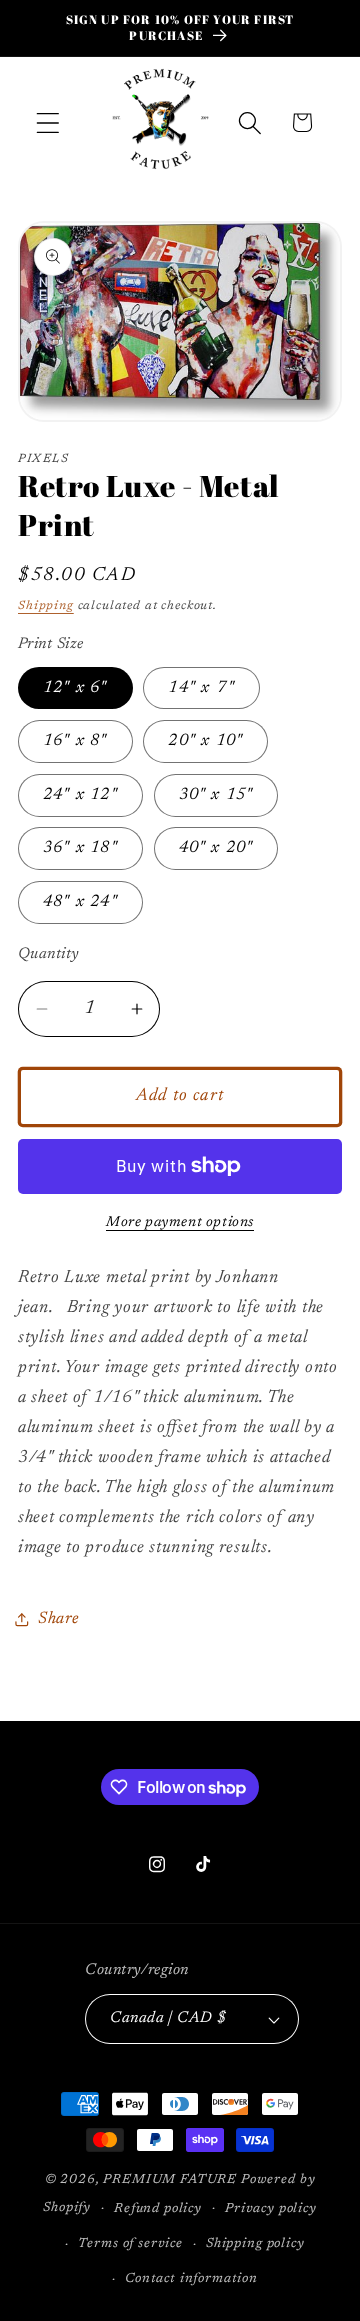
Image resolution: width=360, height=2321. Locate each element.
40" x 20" (216, 848)
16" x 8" (75, 741)
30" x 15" (216, 795)
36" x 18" (80, 848)
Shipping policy (255, 2243)
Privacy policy (271, 2208)
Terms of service (130, 2243)
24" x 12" (80, 795)
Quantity (49, 954)
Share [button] (58, 1619)
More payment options (180, 1222)
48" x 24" (80, 902)
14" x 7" (201, 688)
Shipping (46, 606)
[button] (48, 122)
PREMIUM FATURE (170, 2179)
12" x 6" (75, 688)
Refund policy (158, 2208)
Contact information (191, 2278)
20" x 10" (205, 741)
